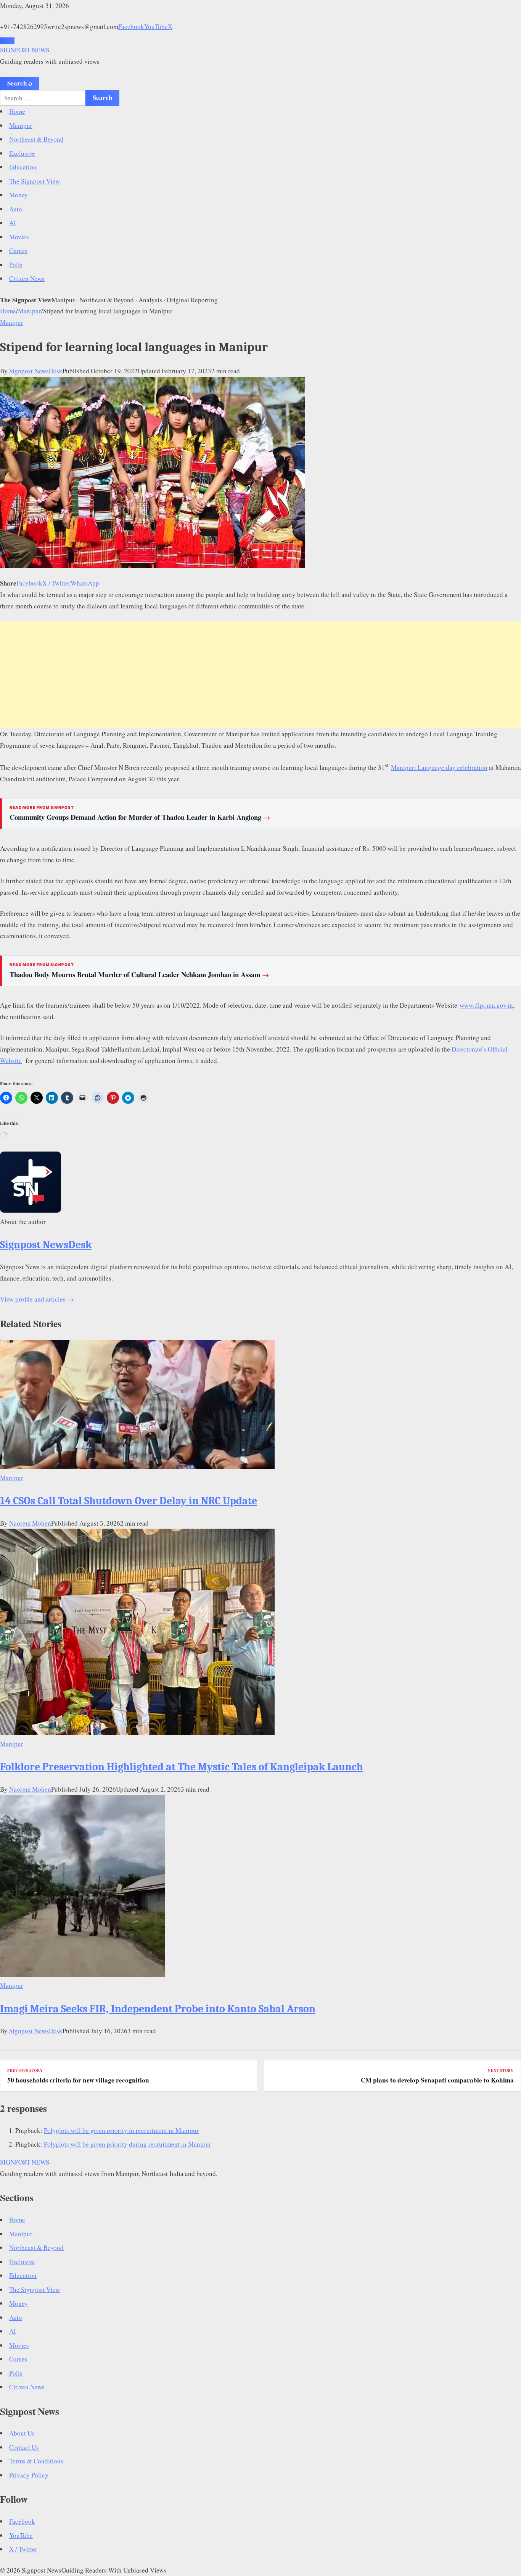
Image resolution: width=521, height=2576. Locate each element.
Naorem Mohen (30, 1523)
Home (17, 111)
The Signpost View (35, 181)
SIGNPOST (25, 50)
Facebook (131, 27)
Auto (16, 209)
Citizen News (27, 278)
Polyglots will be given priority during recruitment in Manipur (128, 2144)
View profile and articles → (37, 1299)
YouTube (156, 27)
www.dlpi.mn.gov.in (486, 1005)
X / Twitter (56, 583)
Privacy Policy (29, 2475)
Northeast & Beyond (36, 139)
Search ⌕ (20, 83)
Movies (19, 237)
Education (23, 167)
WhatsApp (85, 583)
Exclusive (22, 153)
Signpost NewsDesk (36, 371)
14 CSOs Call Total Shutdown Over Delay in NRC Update (129, 1501)
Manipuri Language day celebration (439, 767)
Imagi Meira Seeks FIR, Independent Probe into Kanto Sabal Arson (158, 2009)
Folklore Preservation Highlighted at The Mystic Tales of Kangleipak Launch (182, 1767)
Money (18, 195)
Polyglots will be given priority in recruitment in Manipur (121, 2130)
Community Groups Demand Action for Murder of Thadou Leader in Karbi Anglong (140, 817)
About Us (22, 2433)
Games (18, 251)
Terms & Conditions (36, 2461)
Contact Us (24, 2447)
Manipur (21, 125)
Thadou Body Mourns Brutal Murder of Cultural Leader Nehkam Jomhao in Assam (139, 974)
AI (13, 223)
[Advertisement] (260, 675)
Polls (16, 265)
